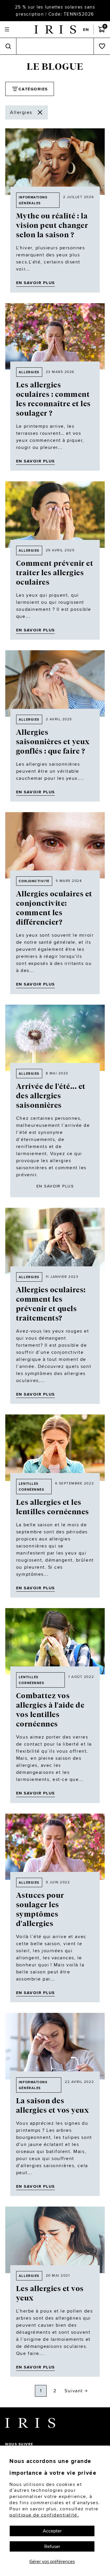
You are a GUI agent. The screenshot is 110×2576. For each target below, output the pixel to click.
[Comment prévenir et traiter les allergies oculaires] (55, 515)
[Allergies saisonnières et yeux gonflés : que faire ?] (55, 684)
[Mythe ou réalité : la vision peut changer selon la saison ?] (55, 162)
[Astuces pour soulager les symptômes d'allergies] (55, 1847)
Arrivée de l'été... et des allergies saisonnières (51, 1096)
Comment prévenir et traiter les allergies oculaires (55, 573)
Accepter (52, 2531)
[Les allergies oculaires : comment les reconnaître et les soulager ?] (55, 336)
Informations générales (33, 200)
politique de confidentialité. (44, 2515)
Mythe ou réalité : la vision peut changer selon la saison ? (52, 225)
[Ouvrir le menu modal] (7, 30)
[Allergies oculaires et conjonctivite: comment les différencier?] (55, 845)
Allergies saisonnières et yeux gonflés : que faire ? (53, 742)
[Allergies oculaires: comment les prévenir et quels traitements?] (55, 1241)
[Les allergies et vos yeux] (55, 2240)
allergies (29, 372)
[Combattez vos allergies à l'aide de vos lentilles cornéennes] (55, 1641)
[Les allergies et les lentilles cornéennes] (55, 1448)
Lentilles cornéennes (32, 1487)
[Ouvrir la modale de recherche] (8, 46)
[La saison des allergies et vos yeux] (55, 2046)
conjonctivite (34, 881)
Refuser (52, 2546)
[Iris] (55, 29)
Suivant (74, 2391)
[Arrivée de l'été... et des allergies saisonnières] (55, 1038)
